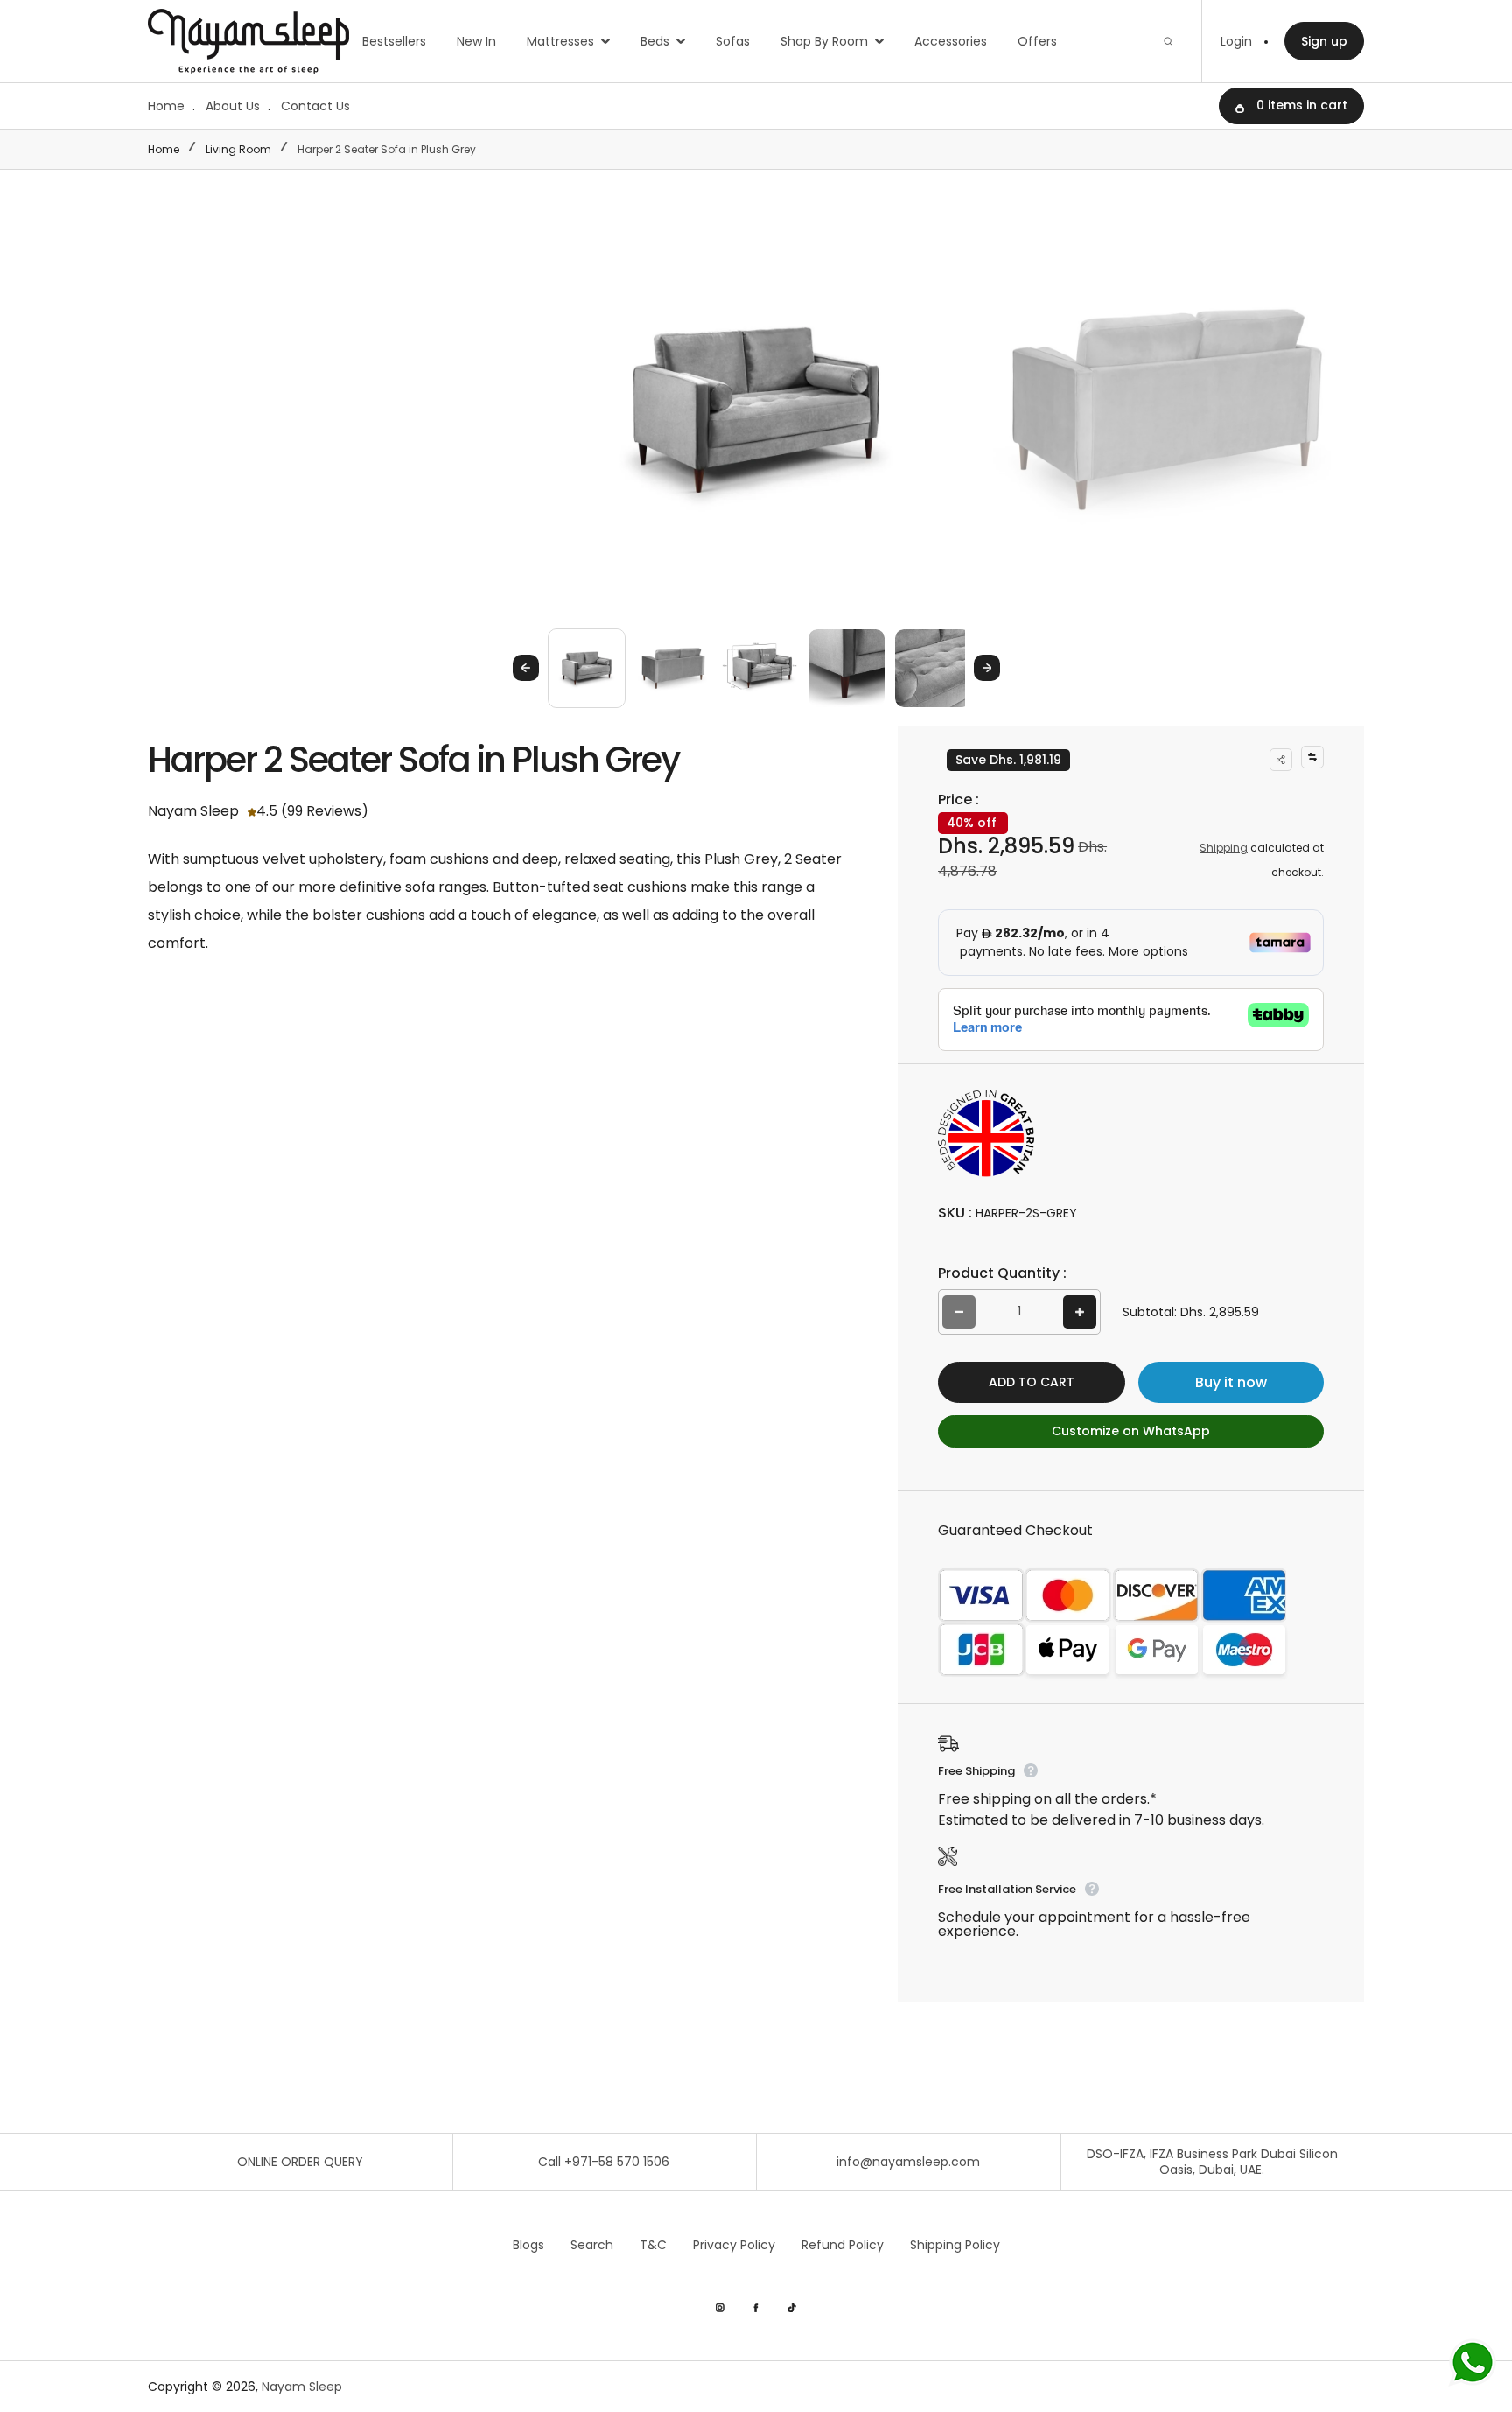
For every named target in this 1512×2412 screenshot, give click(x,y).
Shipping (1224, 848)
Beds (655, 41)
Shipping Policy (955, 2245)
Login (1236, 41)
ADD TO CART (1032, 1382)
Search (592, 2245)
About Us (233, 106)
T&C (653, 2245)
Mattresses (560, 41)
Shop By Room (824, 41)
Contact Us (315, 106)
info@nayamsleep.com (908, 2162)
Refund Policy (843, 2245)
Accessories (951, 41)
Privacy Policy (734, 2245)
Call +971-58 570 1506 (604, 2162)
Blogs (528, 2245)
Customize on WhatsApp (1131, 1431)
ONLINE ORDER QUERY (300, 2162)
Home (166, 106)
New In (476, 41)
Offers (1037, 41)
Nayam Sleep (302, 2387)
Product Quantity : (1002, 1273)
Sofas (733, 41)
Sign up (1324, 41)
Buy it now (1231, 1382)
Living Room (238, 149)
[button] (587, 667)
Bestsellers (394, 41)
